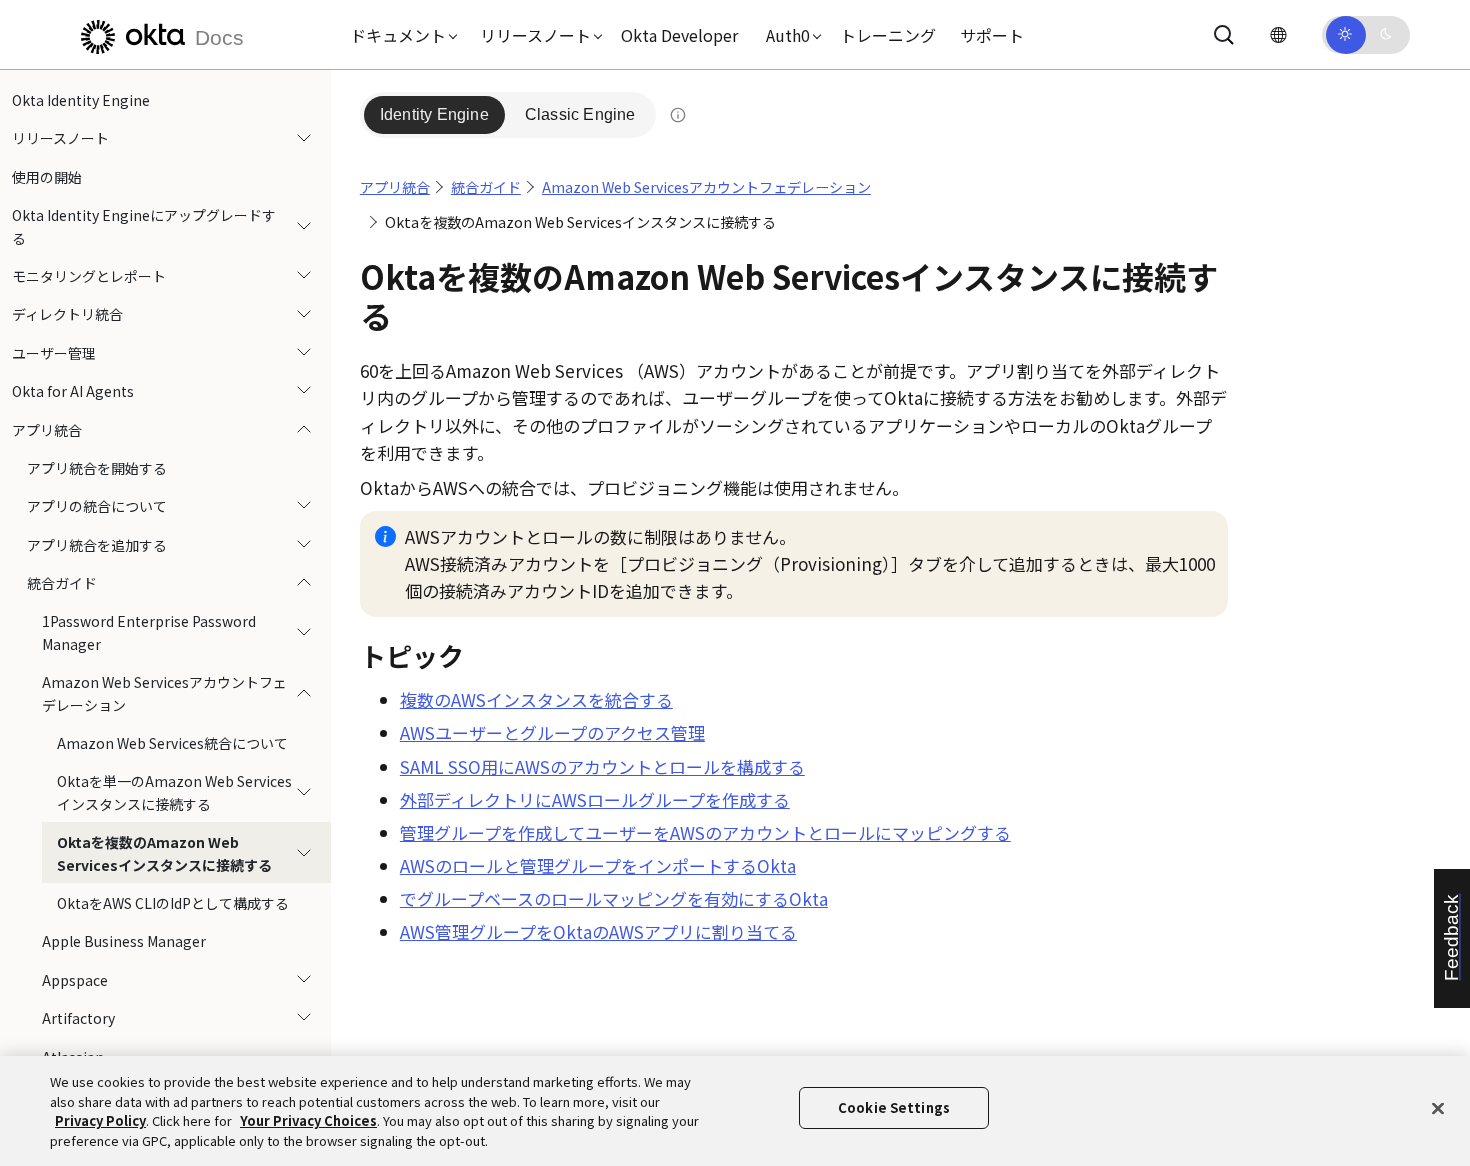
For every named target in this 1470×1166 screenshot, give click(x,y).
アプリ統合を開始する (97, 468)
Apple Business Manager (124, 941)
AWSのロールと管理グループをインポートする (598, 865)
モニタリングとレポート (89, 276)
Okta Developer (679, 35)
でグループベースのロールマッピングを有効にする (614, 898)
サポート (992, 35)
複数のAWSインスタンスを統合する (536, 699)
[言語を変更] (1278, 34)
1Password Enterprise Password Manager (149, 632)
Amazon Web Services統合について (172, 743)
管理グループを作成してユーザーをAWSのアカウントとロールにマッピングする (705, 832)
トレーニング (888, 35)
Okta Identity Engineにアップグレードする (144, 226)
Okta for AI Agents (73, 391)
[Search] (1224, 35)
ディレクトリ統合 (67, 314)
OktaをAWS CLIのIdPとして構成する (173, 903)
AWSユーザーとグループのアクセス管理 (552, 732)
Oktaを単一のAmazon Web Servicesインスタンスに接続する (174, 792)
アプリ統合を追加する (97, 545)
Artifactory (78, 1018)
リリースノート (60, 138)
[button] (399, 35)
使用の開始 (47, 177)
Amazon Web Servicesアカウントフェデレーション (164, 693)
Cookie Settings (894, 1107)
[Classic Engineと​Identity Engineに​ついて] (678, 115)
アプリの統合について (97, 506)
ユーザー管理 (54, 353)
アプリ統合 (47, 430)
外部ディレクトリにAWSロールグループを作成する (595, 799)
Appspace (75, 980)
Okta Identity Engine (81, 100)
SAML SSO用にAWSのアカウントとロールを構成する (602, 766)
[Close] (1438, 1108)
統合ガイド (62, 583)
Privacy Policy (100, 1120)
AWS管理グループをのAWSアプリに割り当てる (598, 931)
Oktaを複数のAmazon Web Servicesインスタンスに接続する (164, 853)
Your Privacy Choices (308, 1120)
